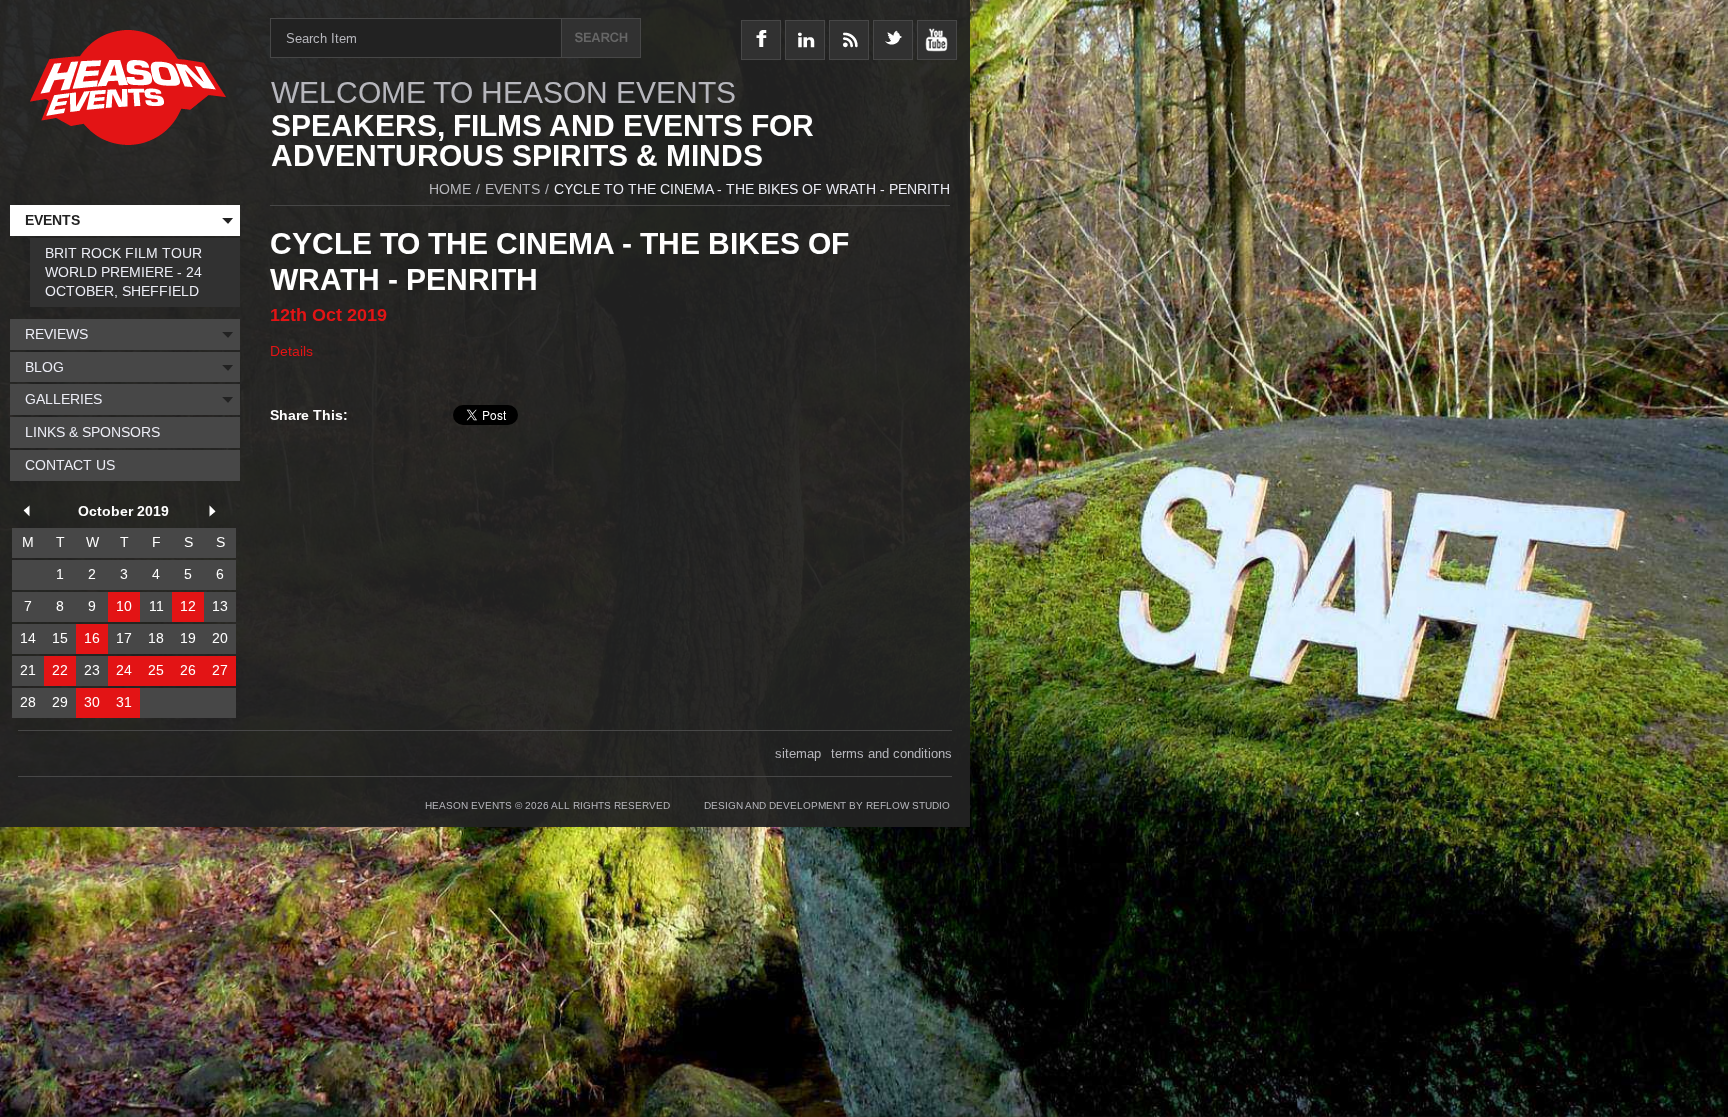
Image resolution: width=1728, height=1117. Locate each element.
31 (124, 702)
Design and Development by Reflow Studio (827, 805)
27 (220, 670)
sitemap (798, 753)
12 (188, 606)
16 (92, 638)
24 (124, 670)
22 (60, 670)
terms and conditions (891, 753)
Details (291, 351)
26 (188, 670)
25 (156, 670)
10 (124, 606)
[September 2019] (30, 513)
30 (92, 702)
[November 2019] (216, 513)
